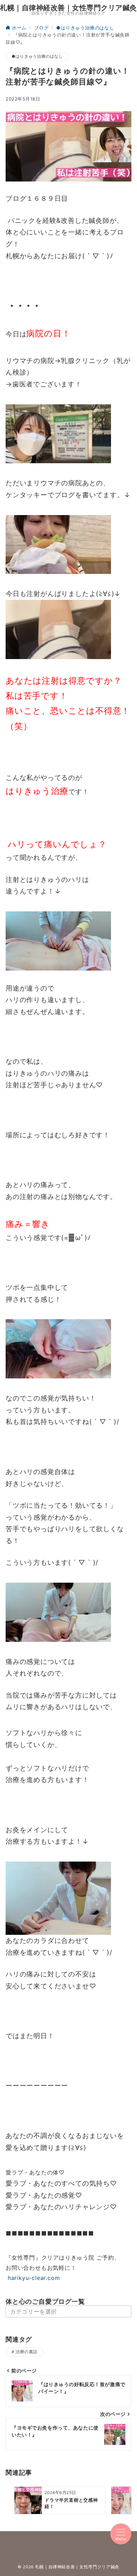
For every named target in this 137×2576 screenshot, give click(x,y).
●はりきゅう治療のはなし (37, 56)
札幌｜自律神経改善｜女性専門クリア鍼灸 (68, 8)
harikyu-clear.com (33, 2278)
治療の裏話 (26, 2352)
